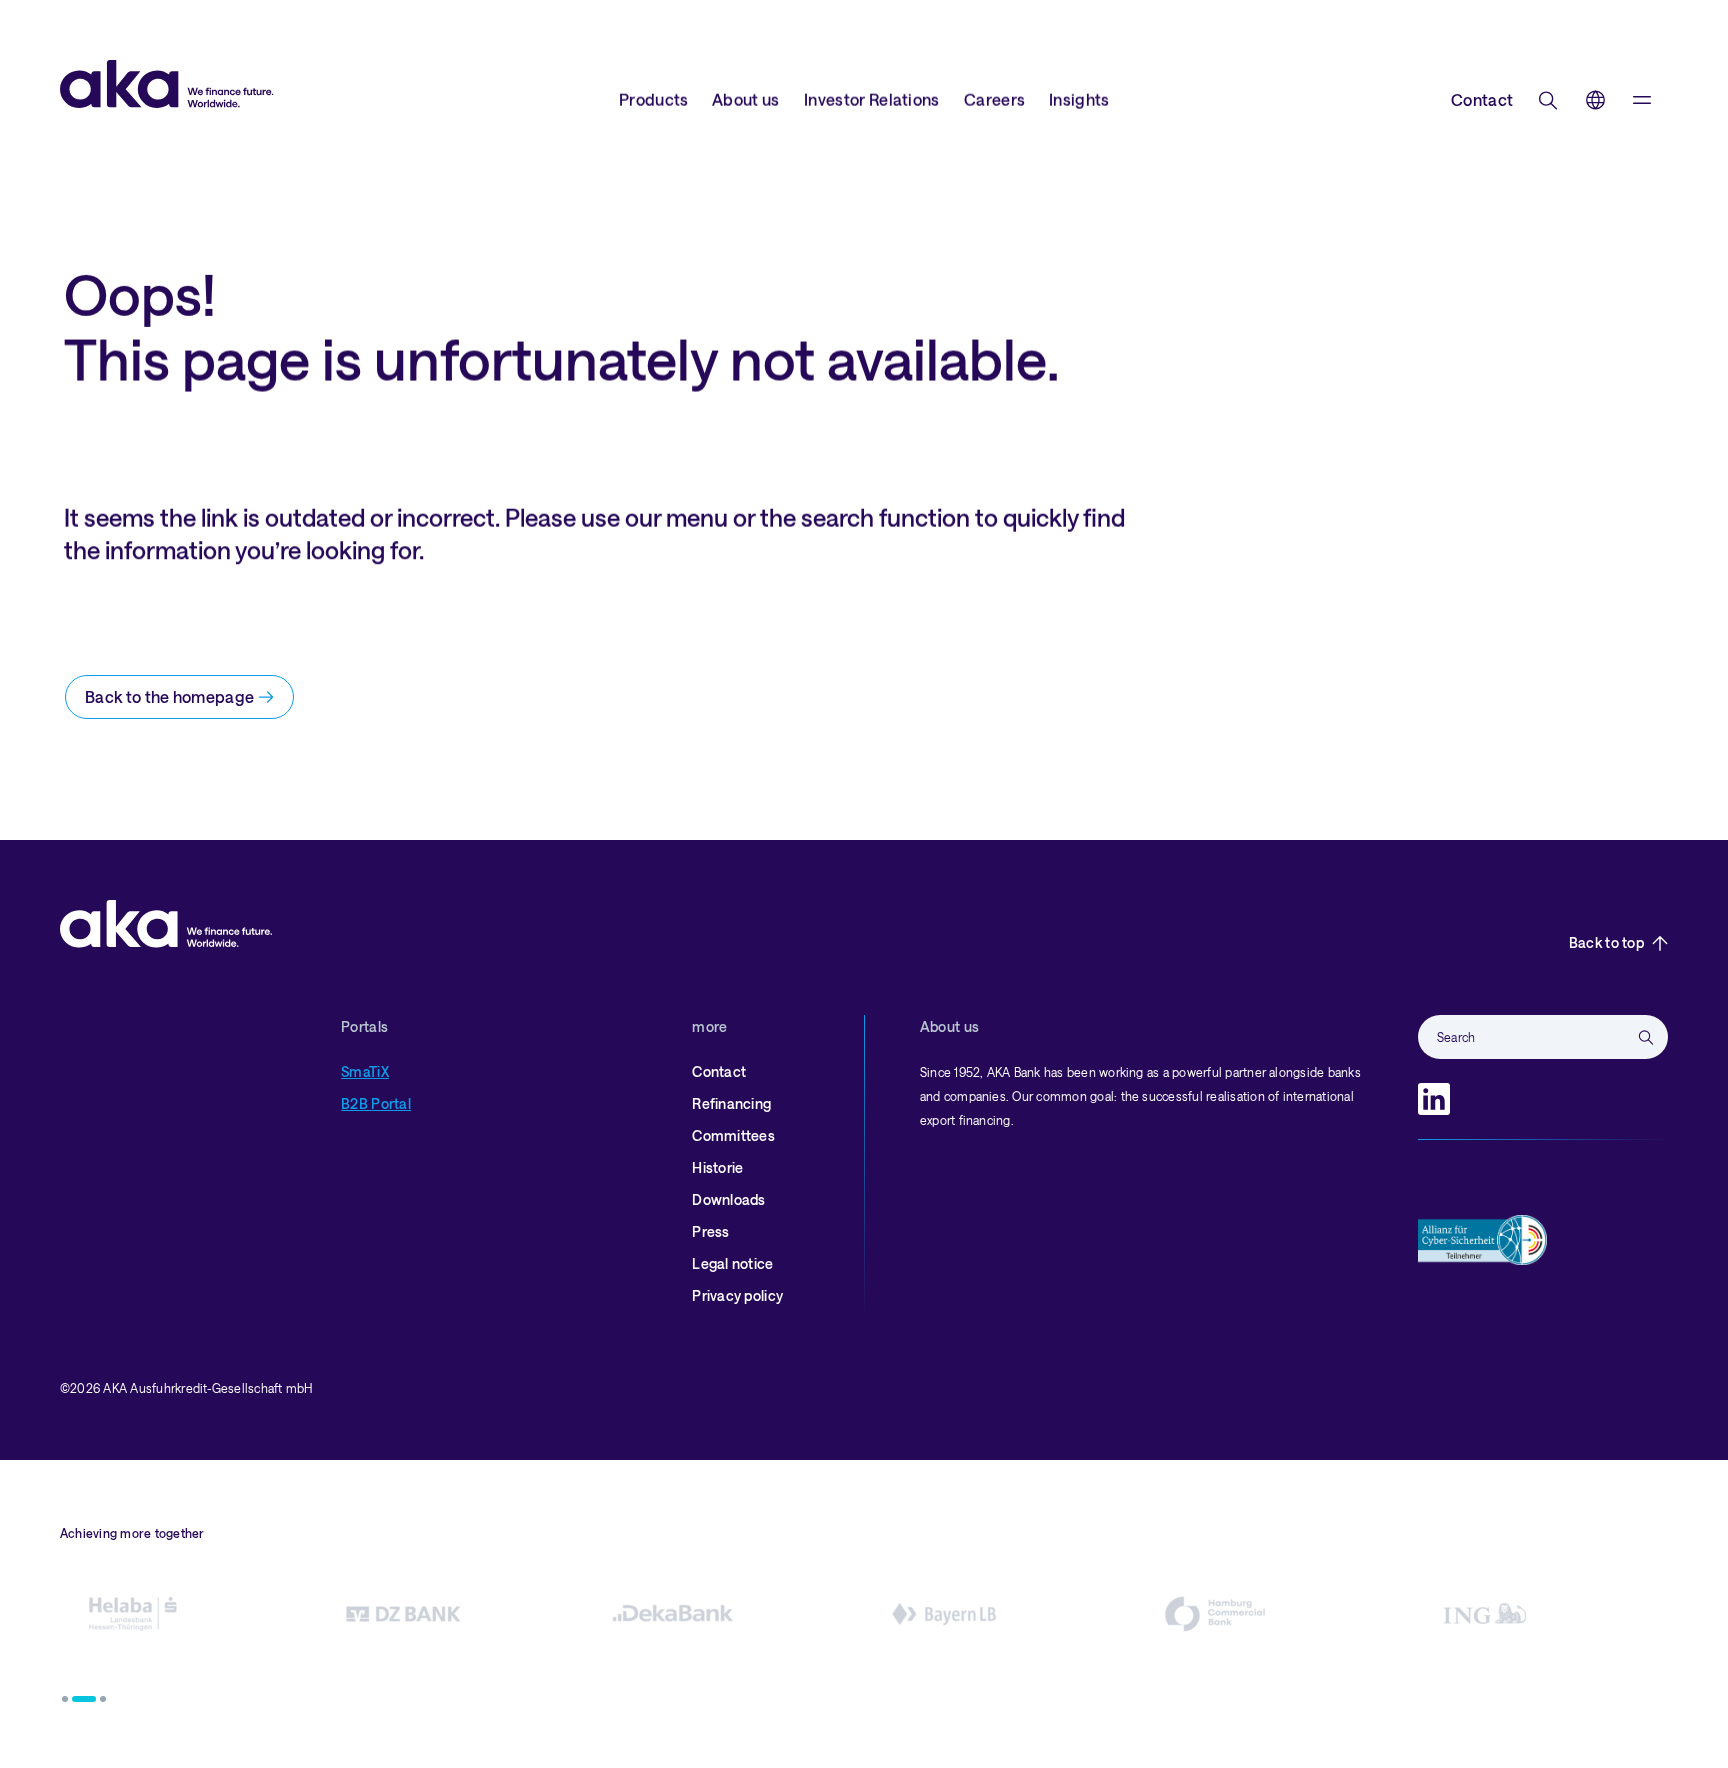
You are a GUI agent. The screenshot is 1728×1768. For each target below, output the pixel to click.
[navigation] (1642, 100)
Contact (1482, 99)
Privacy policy (737, 1295)
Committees (733, 1135)
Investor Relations (872, 99)
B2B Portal (376, 1103)
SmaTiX (365, 1071)
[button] (65, 1699)
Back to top (1606, 942)
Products (654, 99)
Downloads (729, 1199)
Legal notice (732, 1263)
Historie (717, 1167)
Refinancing (731, 1103)
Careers (994, 99)
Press (710, 1231)
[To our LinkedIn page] (1434, 1099)
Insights (1079, 99)
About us (746, 99)
